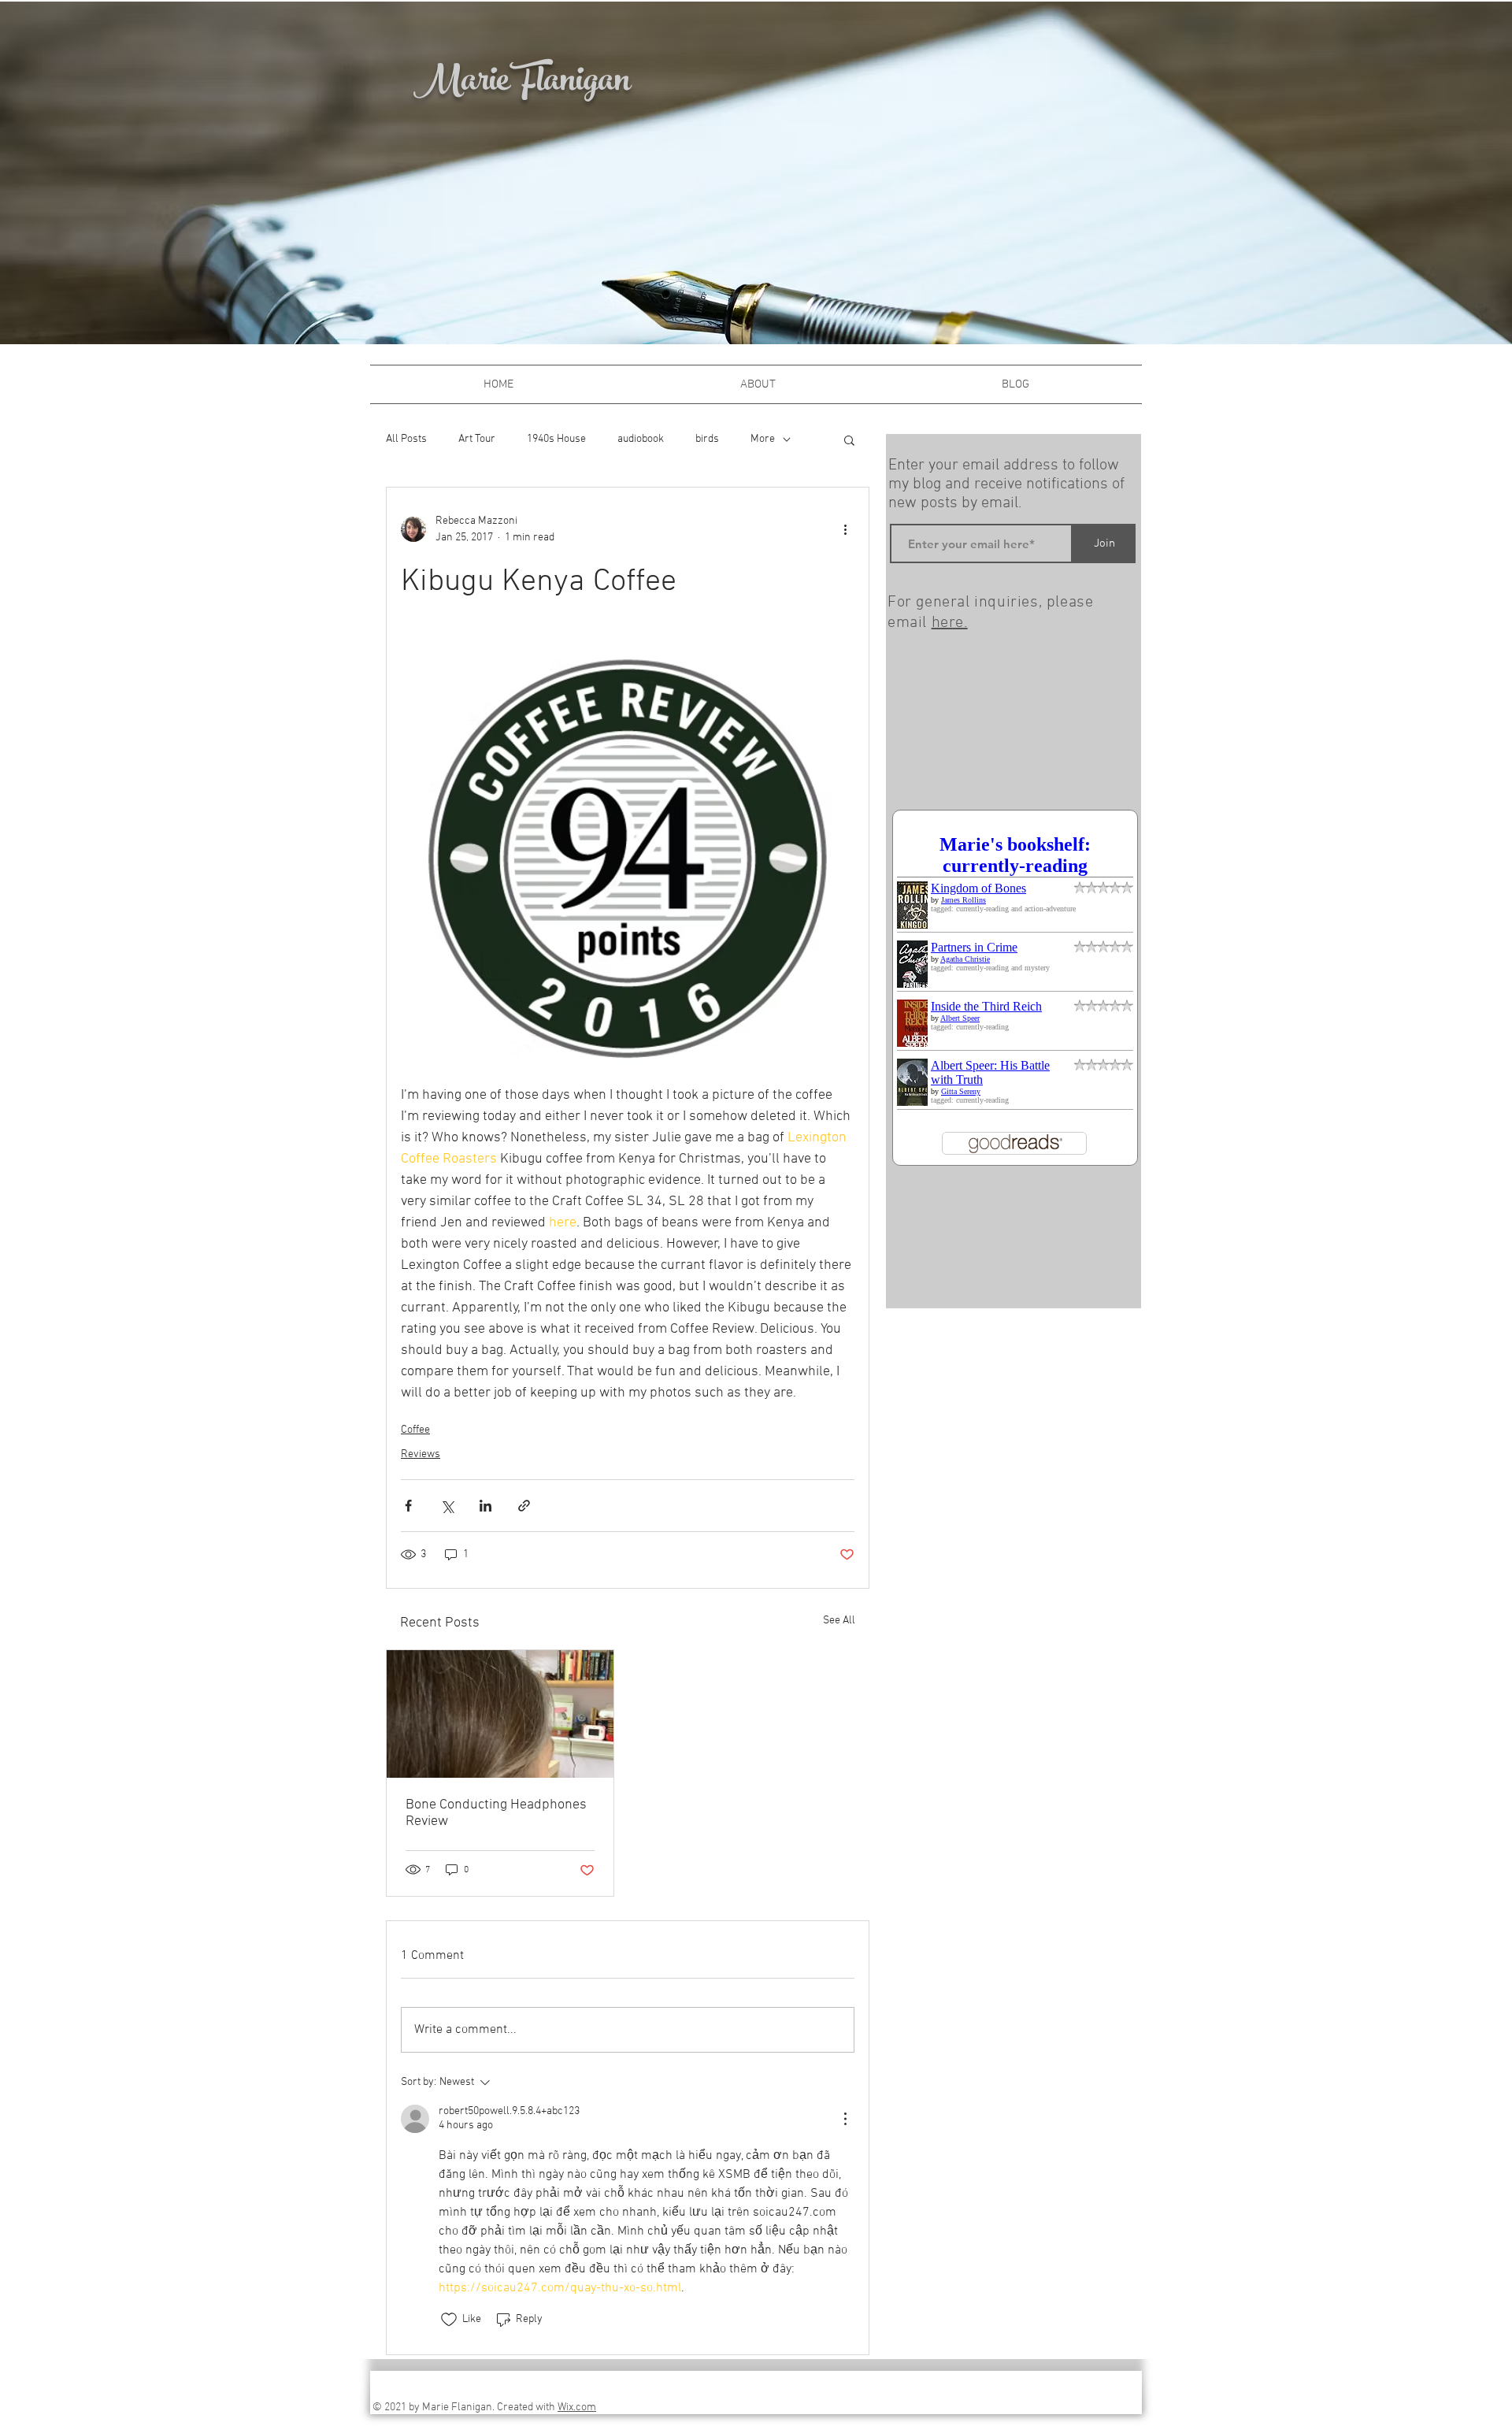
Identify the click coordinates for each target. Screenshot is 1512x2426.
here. (950, 623)
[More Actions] (845, 2119)
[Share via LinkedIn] (485, 1506)
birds (707, 439)
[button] (849, 440)
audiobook (641, 439)
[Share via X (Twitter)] (447, 1506)
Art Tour (477, 439)
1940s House (556, 439)
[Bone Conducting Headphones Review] (500, 1714)
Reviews (421, 1454)
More (763, 439)
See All (839, 1621)
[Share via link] (524, 1506)
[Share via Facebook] (408, 1506)
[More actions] (845, 529)
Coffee (415, 1430)
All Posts (406, 439)
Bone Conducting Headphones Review (496, 1813)
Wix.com (577, 2407)
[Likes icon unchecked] (449, 2320)
